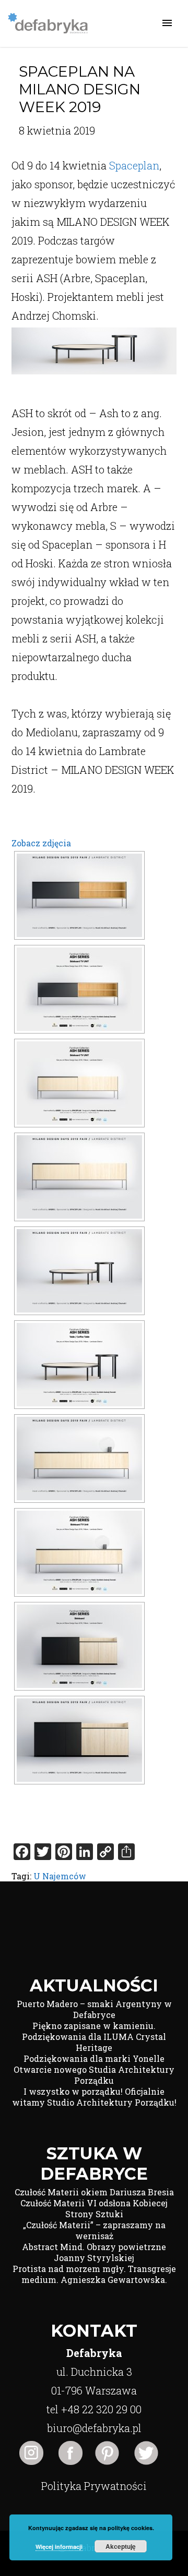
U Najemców (60, 1876)
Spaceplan (134, 165)
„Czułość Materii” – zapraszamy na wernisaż (94, 2230)
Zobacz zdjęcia (41, 843)
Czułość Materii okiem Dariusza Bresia (94, 2192)
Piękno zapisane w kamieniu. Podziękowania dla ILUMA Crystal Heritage (94, 2037)
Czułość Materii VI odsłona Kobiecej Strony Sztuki (94, 2208)
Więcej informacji (59, 2547)
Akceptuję (121, 2546)
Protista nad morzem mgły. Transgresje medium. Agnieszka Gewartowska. (94, 2274)
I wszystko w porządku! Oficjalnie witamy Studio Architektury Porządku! (94, 2097)
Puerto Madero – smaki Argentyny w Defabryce (94, 2009)
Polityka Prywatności (94, 2486)
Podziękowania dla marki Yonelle (94, 2058)
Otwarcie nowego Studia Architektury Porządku (94, 2075)
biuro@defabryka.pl (94, 2428)
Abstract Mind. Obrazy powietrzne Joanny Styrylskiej (94, 2252)
